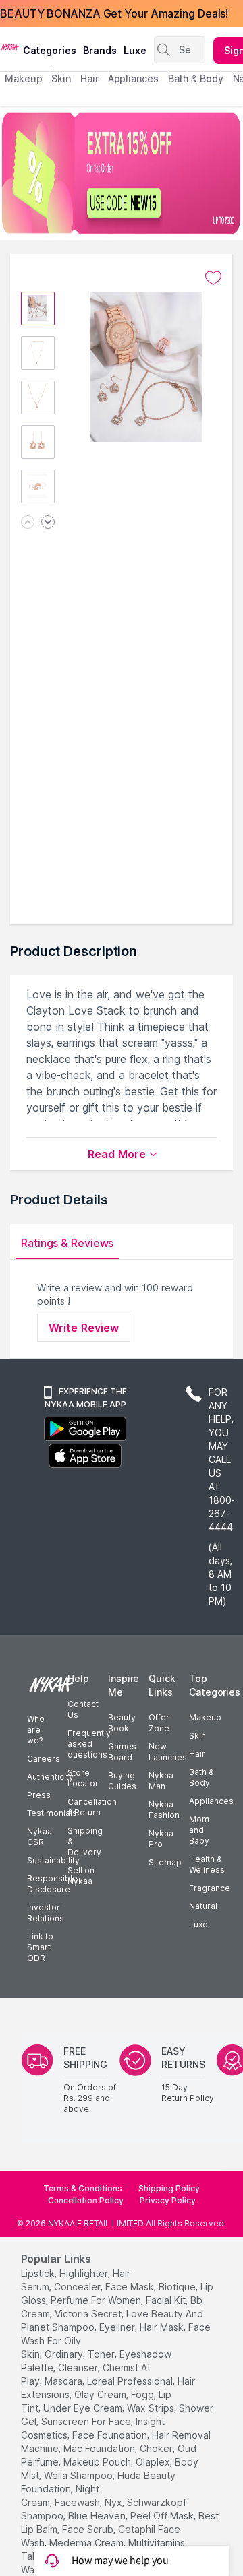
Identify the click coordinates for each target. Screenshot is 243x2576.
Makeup (205, 1717)
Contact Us (83, 1709)
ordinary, (65, 2354)
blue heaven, (98, 2516)
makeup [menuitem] (23, 78)
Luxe (198, 1924)
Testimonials (52, 1813)
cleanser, (79, 2368)
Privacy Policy (168, 2200)
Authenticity (50, 1777)
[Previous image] (28, 523)
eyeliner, (118, 2327)
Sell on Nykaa (81, 1876)
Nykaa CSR (39, 1837)
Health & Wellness (207, 1864)
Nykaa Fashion (164, 1810)
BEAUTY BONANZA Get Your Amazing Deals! (114, 13)
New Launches (168, 1752)
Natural (203, 1906)
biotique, (178, 2287)
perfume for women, (97, 2300)
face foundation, (111, 2435)
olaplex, (154, 2462)
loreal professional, (131, 2381)
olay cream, (101, 2394)
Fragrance (210, 1888)
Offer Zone (159, 1723)
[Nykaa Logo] (10, 46)
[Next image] (48, 523)
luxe (135, 50)
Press (39, 1795)
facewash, (78, 2502)
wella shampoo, (79, 2475)
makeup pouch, (98, 2462)
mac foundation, (100, 2448)
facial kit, (167, 2300)
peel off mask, (163, 2516)
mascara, (64, 2381)
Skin (197, 1736)
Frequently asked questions (89, 1744)
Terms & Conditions (83, 2188)
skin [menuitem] (61, 78)
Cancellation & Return (92, 1807)
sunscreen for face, (87, 2421)
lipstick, (39, 2273)
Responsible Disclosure (52, 1884)
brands (100, 50)
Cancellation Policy (86, 2200)
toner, (102, 2354)
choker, (157, 2448)
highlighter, (85, 2273)
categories (50, 50)
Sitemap (165, 1862)
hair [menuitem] (89, 78)
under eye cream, (84, 2408)
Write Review (84, 1328)
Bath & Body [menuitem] (196, 78)
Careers (44, 1759)
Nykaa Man (161, 1781)
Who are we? (36, 1730)
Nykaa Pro (161, 1839)
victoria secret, (89, 2314)
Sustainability (53, 1860)
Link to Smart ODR (40, 1947)
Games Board (122, 1752)
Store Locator (83, 1778)
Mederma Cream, (87, 2543)
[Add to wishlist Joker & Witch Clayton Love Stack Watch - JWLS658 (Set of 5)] (213, 278)
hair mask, (163, 2327)
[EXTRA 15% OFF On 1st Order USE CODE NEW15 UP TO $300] (122, 173)
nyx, (114, 2502)
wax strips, (152, 2408)
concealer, (78, 2287)
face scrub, (89, 2529)
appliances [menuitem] (133, 78)
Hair (197, 1754)
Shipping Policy (169, 2188)
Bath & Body (201, 1777)
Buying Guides (122, 1781)
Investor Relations (46, 1913)
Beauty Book (122, 1723)
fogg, (143, 2394)
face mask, (131, 2287)
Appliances (211, 1801)
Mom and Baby (199, 1830)
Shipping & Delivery (85, 1841)
